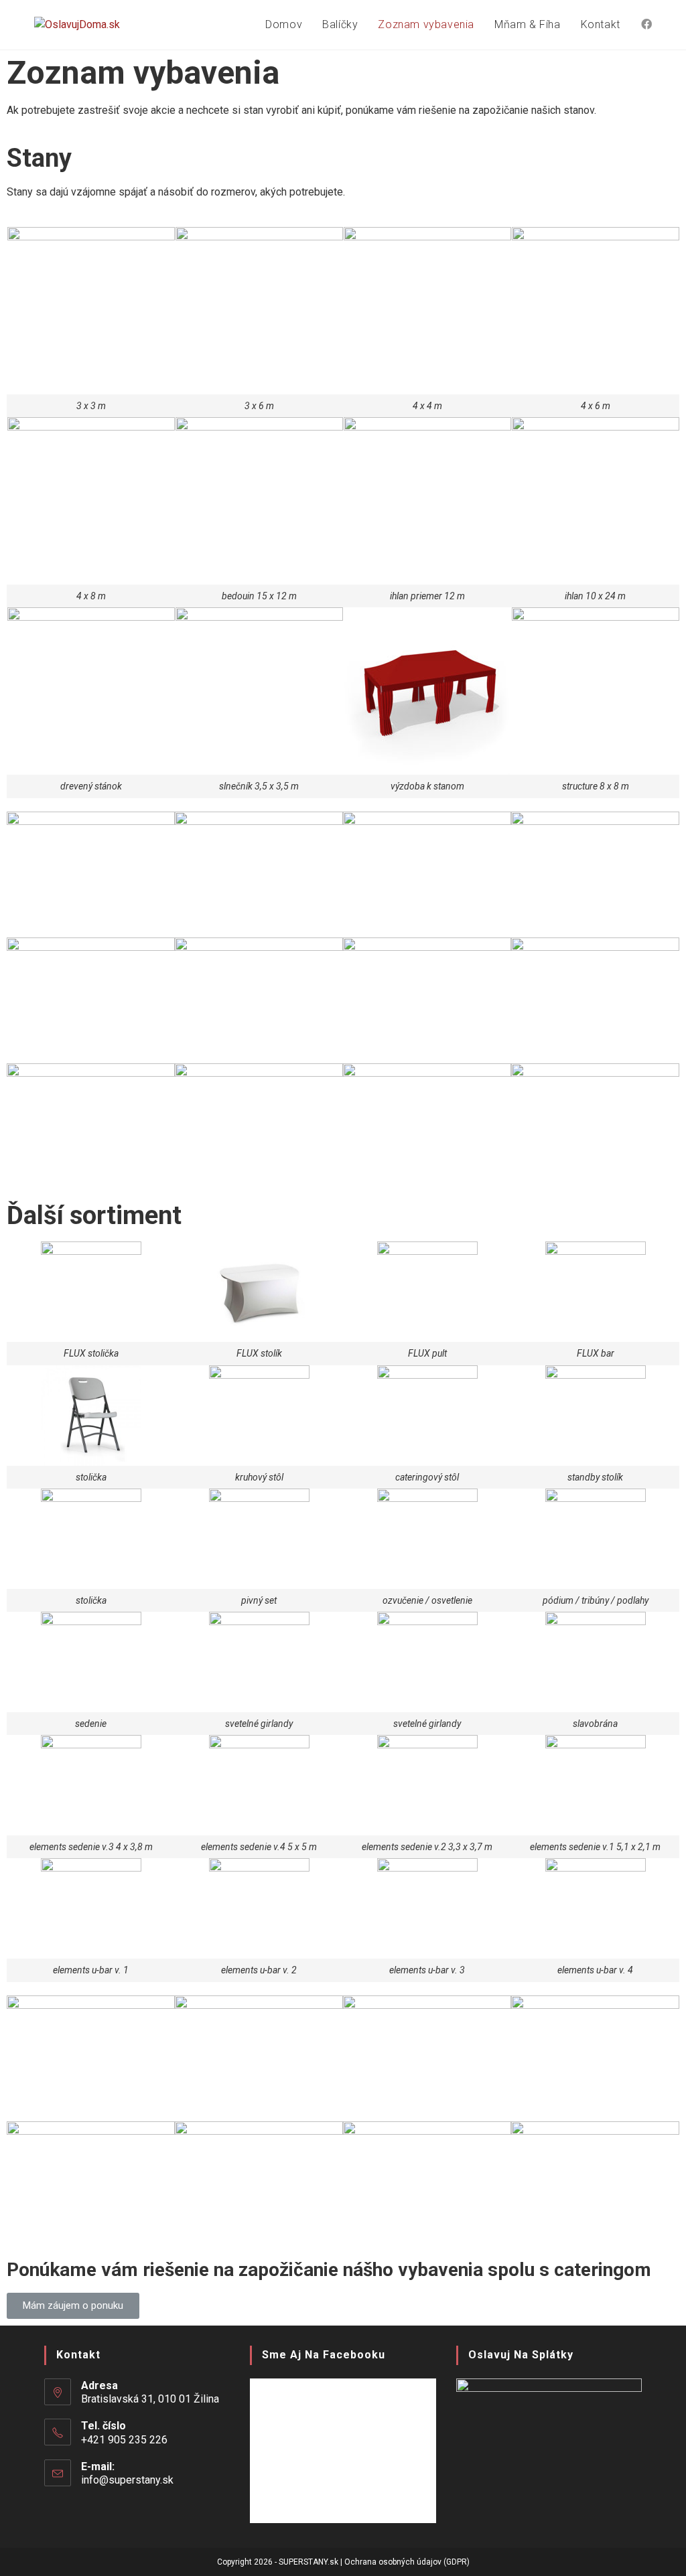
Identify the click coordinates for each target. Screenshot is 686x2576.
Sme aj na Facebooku (324, 2355)
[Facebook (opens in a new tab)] (646, 24)
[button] (73, 2306)
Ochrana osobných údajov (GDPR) (407, 2562)
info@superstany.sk (127, 2480)
